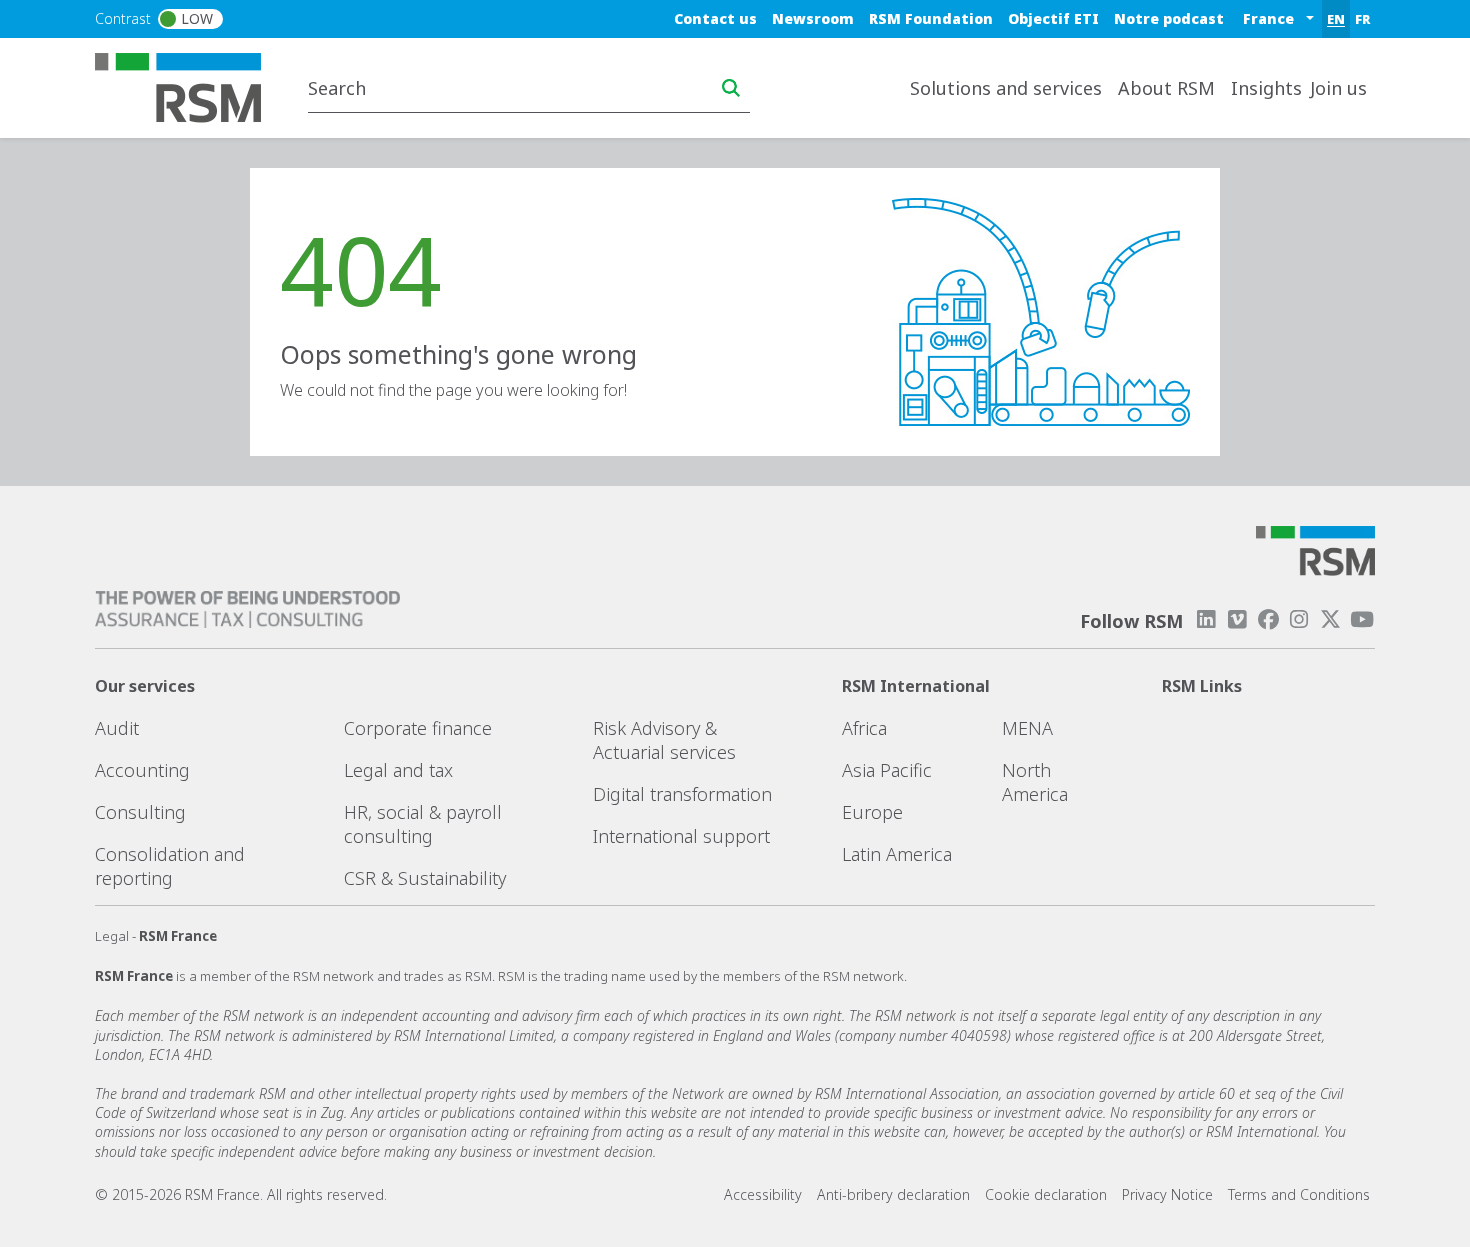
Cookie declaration (1046, 1194)
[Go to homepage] (190, 86)
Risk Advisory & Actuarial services (664, 740)
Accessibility (763, 1194)
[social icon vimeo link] (1237, 619)
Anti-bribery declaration (893, 1194)
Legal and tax (398, 770)
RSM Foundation (931, 18)
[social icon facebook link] (1268, 619)
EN (1336, 19)
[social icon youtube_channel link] (1362, 619)
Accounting (142, 770)
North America (1035, 782)
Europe (872, 812)
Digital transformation (682, 794)
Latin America (897, 854)
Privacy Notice (1167, 1194)
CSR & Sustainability (425, 878)
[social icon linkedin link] (1206, 619)
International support (681, 836)
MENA (1027, 728)
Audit (117, 728)
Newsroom (813, 18)
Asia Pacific (887, 770)
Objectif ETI (1053, 18)
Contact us (715, 18)
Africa (864, 728)
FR (1362, 19)
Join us (1338, 88)
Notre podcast (1169, 18)
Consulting (140, 812)
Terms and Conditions (1299, 1194)
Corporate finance (418, 728)
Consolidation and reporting (170, 866)
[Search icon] (731, 88)
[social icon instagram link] (1299, 619)
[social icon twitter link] (1331, 619)
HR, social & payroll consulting (423, 824)
